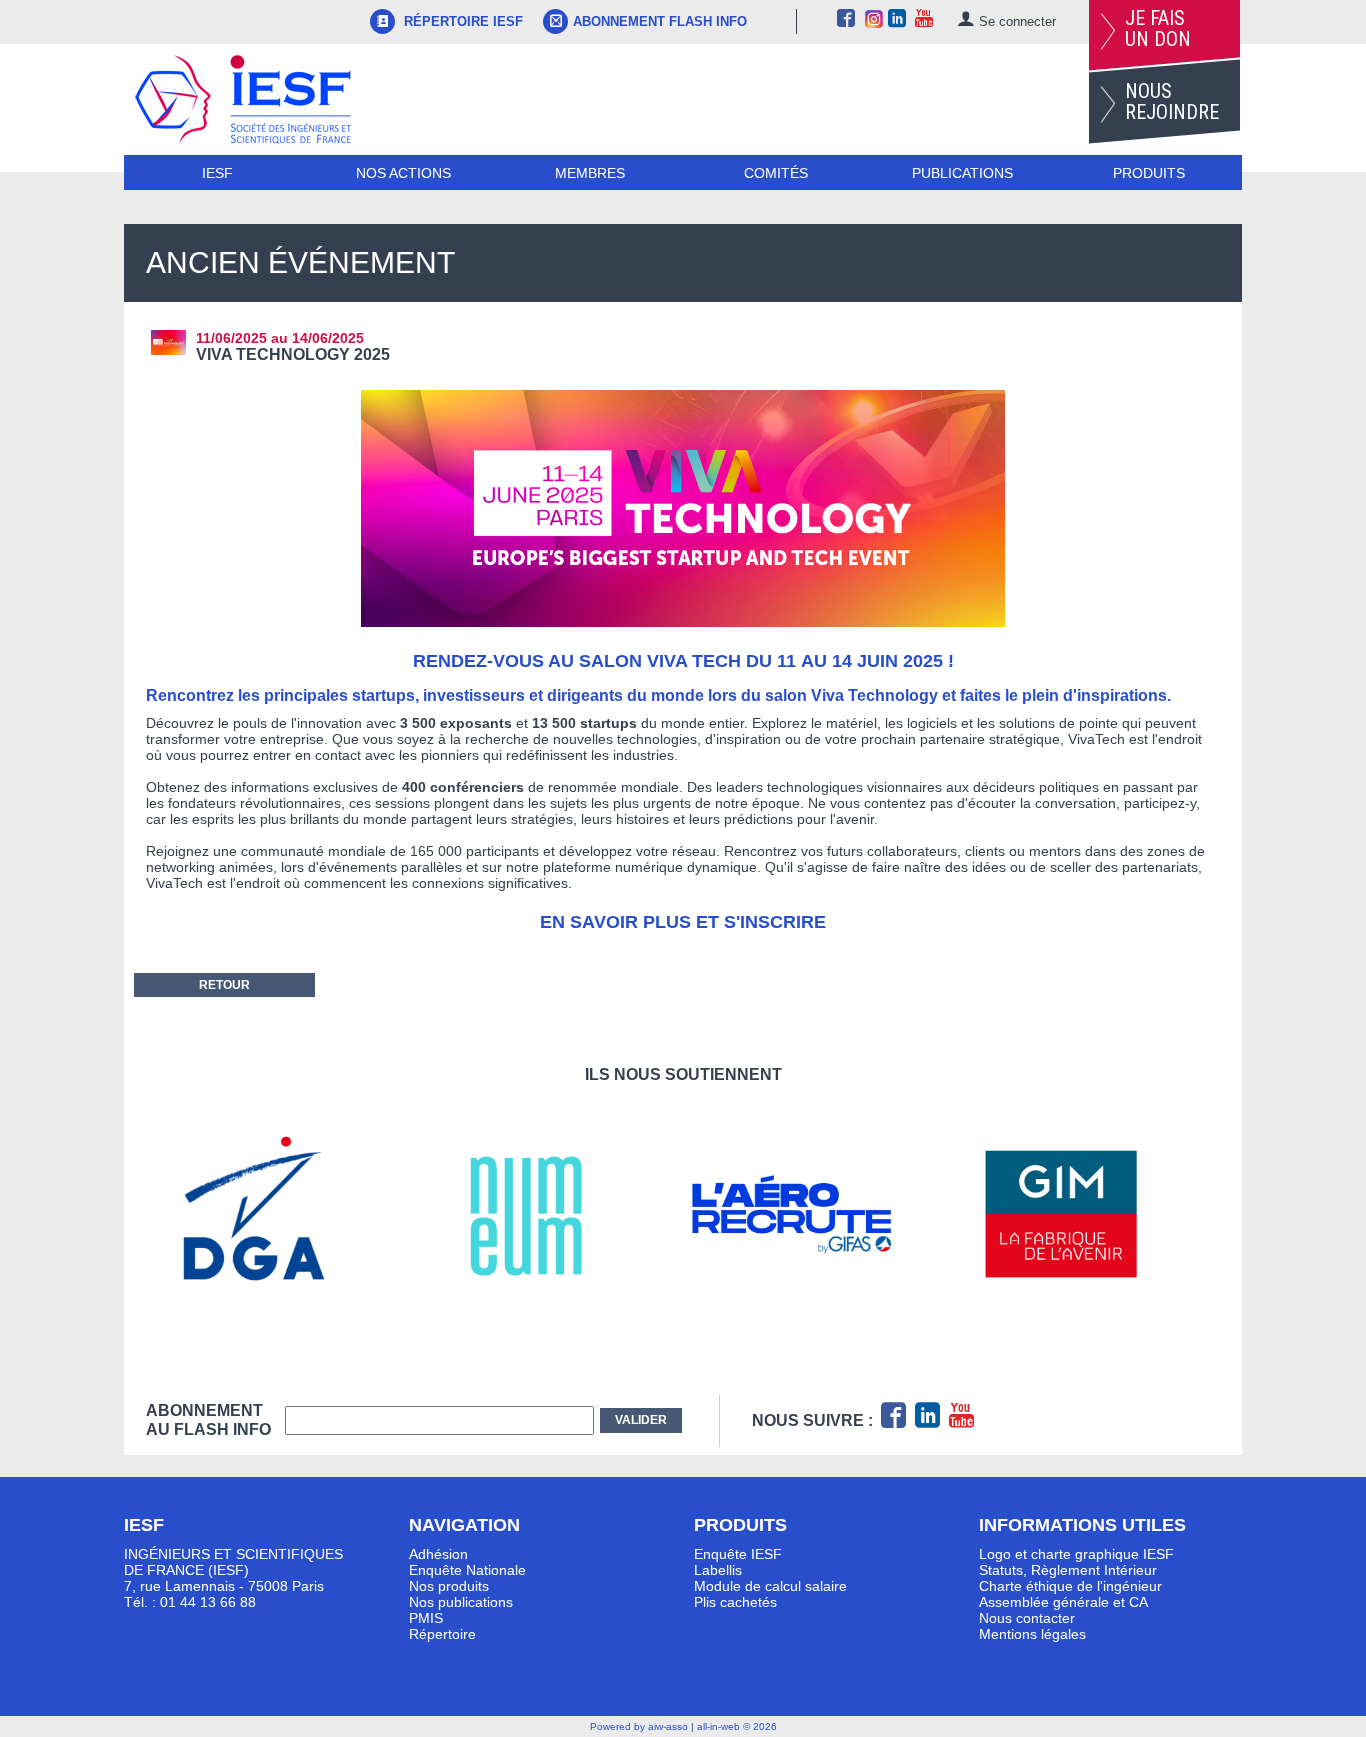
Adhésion (438, 1554)
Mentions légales (1032, 1634)
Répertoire (442, 1634)
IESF (217, 173)
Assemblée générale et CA (1063, 1602)
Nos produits (449, 1586)
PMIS (426, 1618)
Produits (1149, 173)
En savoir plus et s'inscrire (683, 922)
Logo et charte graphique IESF (1076, 1554)
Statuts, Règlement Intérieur (1068, 1570)
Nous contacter (1027, 1618)
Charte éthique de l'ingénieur (1070, 1586)
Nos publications (461, 1602)
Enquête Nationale (467, 1570)
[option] (280, 1214)
